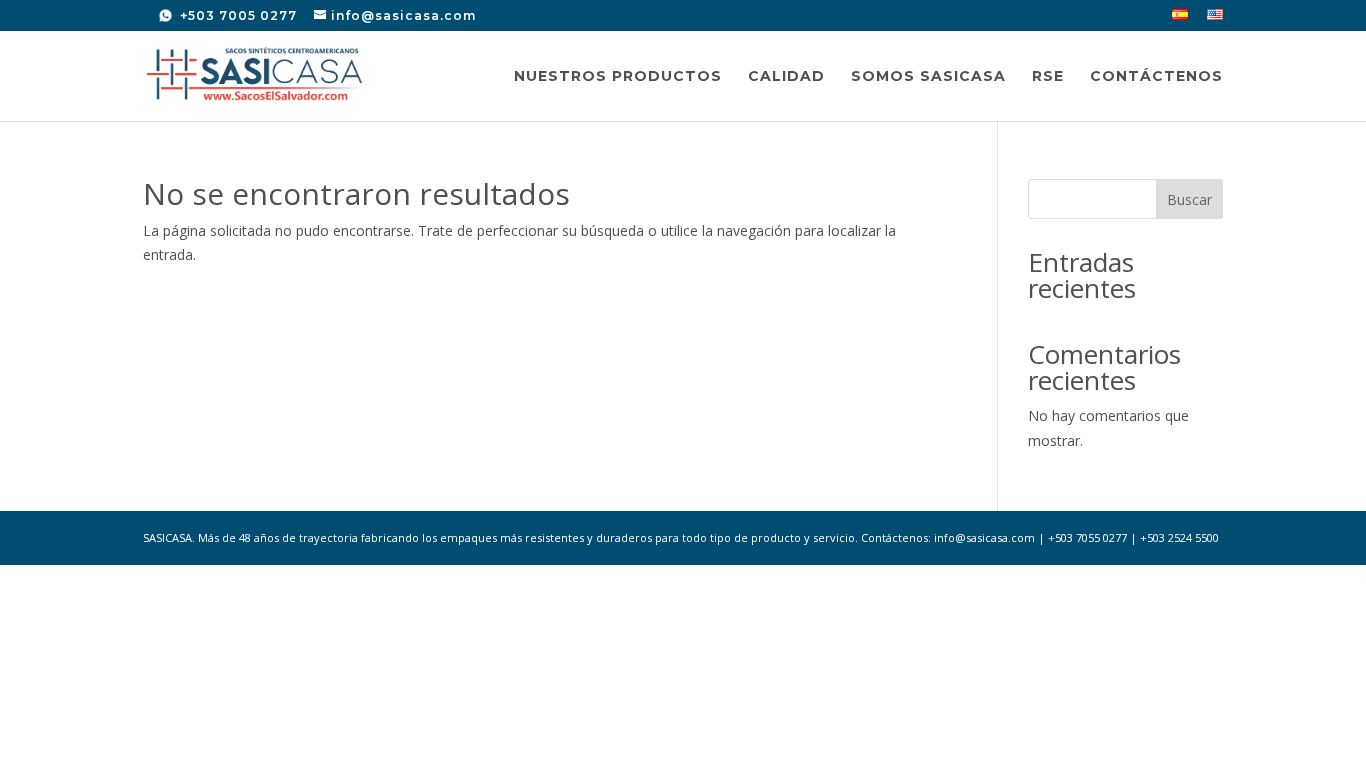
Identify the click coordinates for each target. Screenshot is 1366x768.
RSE (1048, 77)
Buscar (1189, 199)
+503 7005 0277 (236, 15)
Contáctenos (1156, 77)
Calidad (786, 77)
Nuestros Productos (618, 77)
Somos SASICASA (928, 77)
